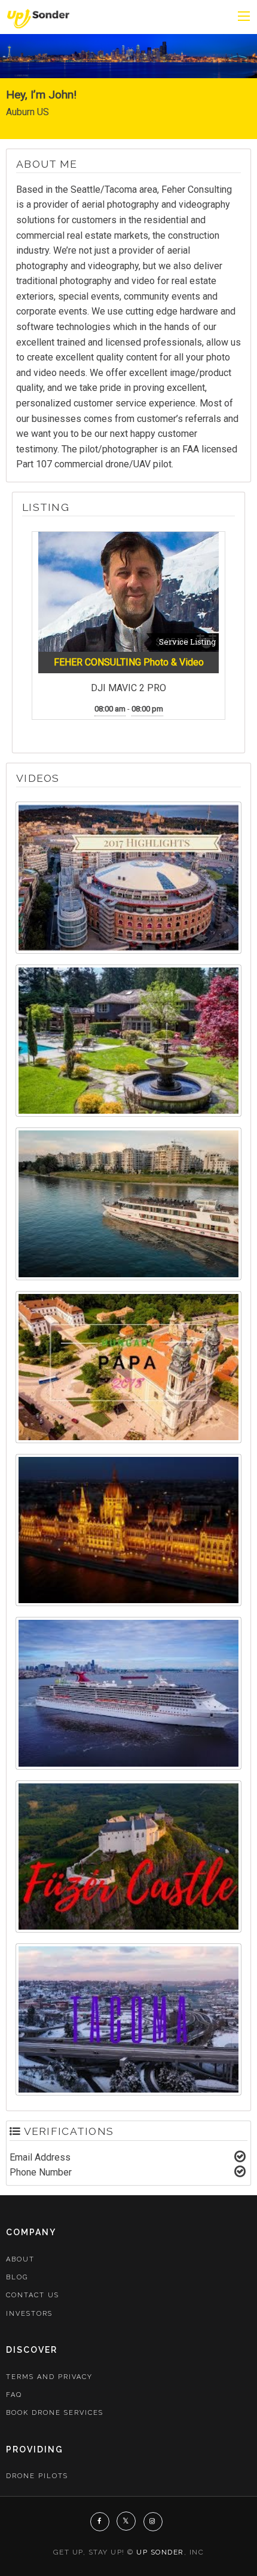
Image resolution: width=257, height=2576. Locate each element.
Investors (29, 2314)
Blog (17, 2277)
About (20, 2259)
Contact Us (33, 2295)
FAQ (14, 2395)
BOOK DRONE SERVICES (55, 2413)
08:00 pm (147, 709)
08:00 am (110, 709)
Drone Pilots (37, 2476)
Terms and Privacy (49, 2377)
